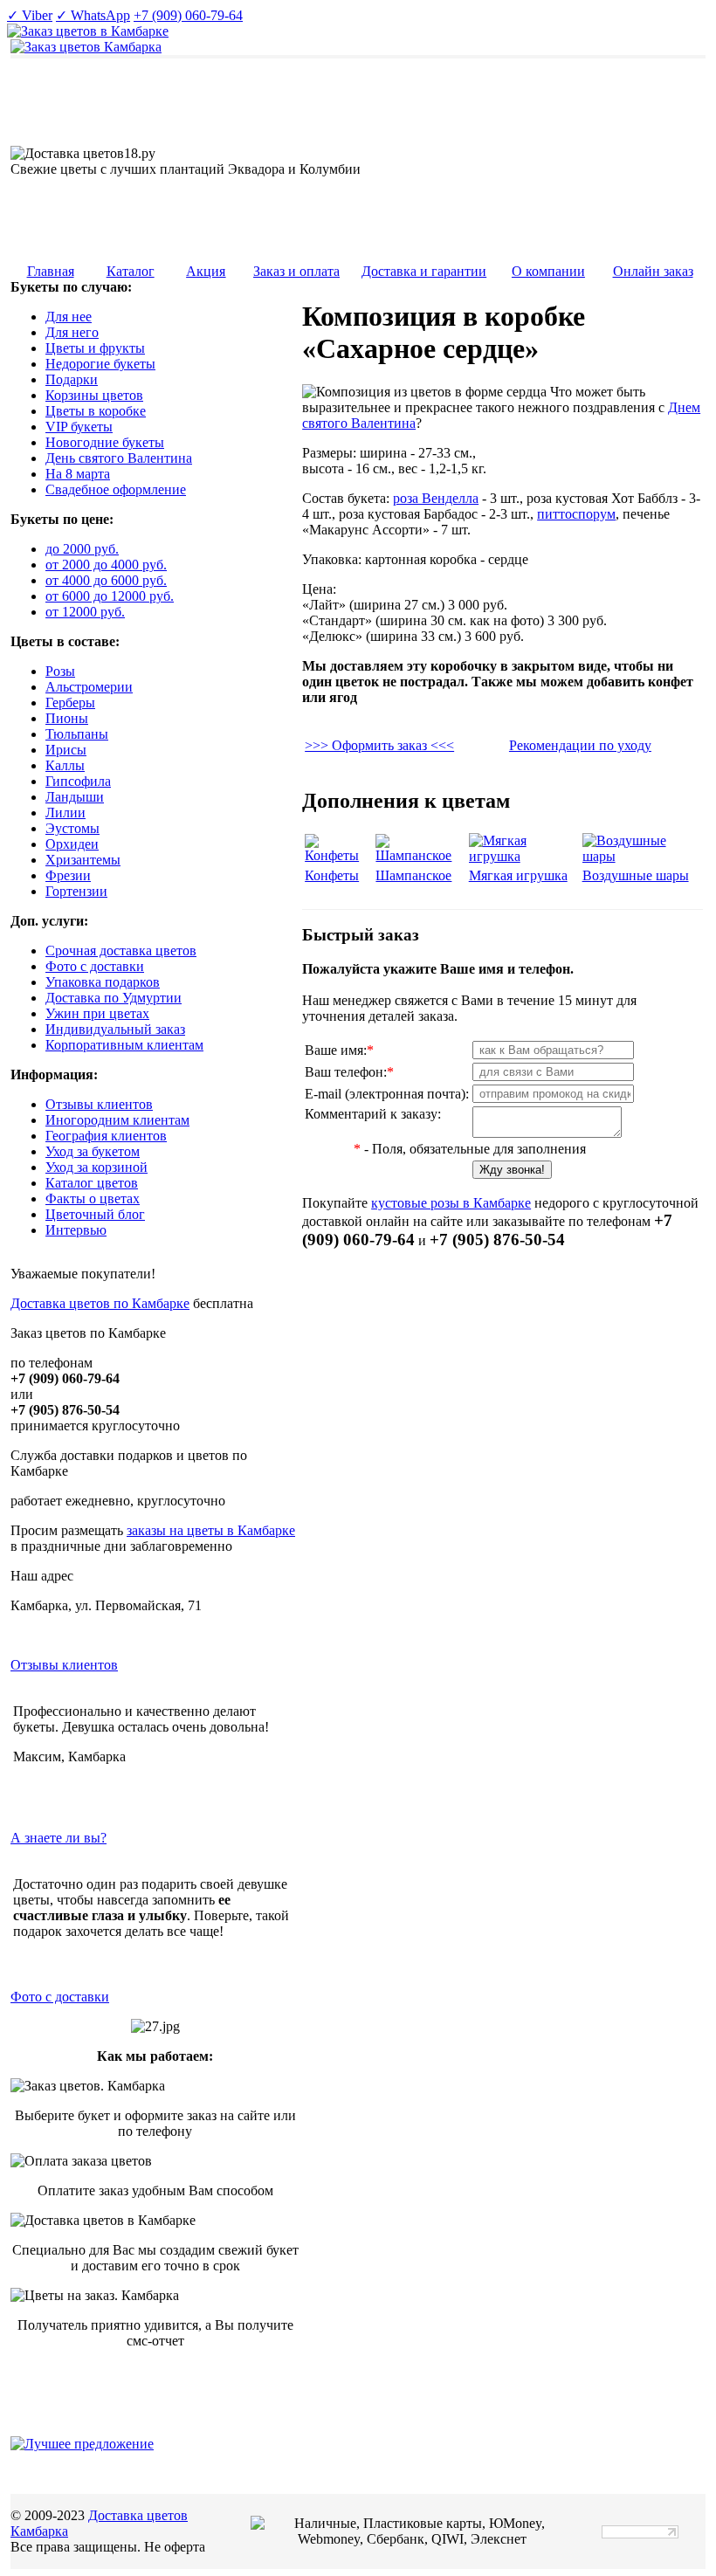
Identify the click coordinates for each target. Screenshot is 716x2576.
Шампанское (413, 875)
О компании (548, 271)
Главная (51, 271)
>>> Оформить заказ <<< (379, 745)
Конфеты (332, 875)
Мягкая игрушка (518, 875)
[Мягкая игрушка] (524, 856)
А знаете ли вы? (59, 1838)
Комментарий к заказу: (373, 1114)
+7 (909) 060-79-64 (188, 15)
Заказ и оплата (296, 271)
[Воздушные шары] (641, 856)
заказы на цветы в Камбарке (211, 1530)
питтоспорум (576, 514)
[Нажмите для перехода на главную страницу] (86, 47)
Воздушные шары (636, 875)
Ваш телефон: (349, 1072)
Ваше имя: (339, 1050)
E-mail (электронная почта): (387, 1094)
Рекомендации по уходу (580, 745)
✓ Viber (30, 15)
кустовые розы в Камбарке (451, 1203)
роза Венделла (436, 498)
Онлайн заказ (653, 271)
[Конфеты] (338, 855)
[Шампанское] (420, 855)
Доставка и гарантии (424, 271)
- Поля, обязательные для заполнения (470, 1149)
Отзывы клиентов (64, 1665)
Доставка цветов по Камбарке (100, 1303)
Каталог (131, 271)
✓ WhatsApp (93, 15)
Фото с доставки (60, 1997)
